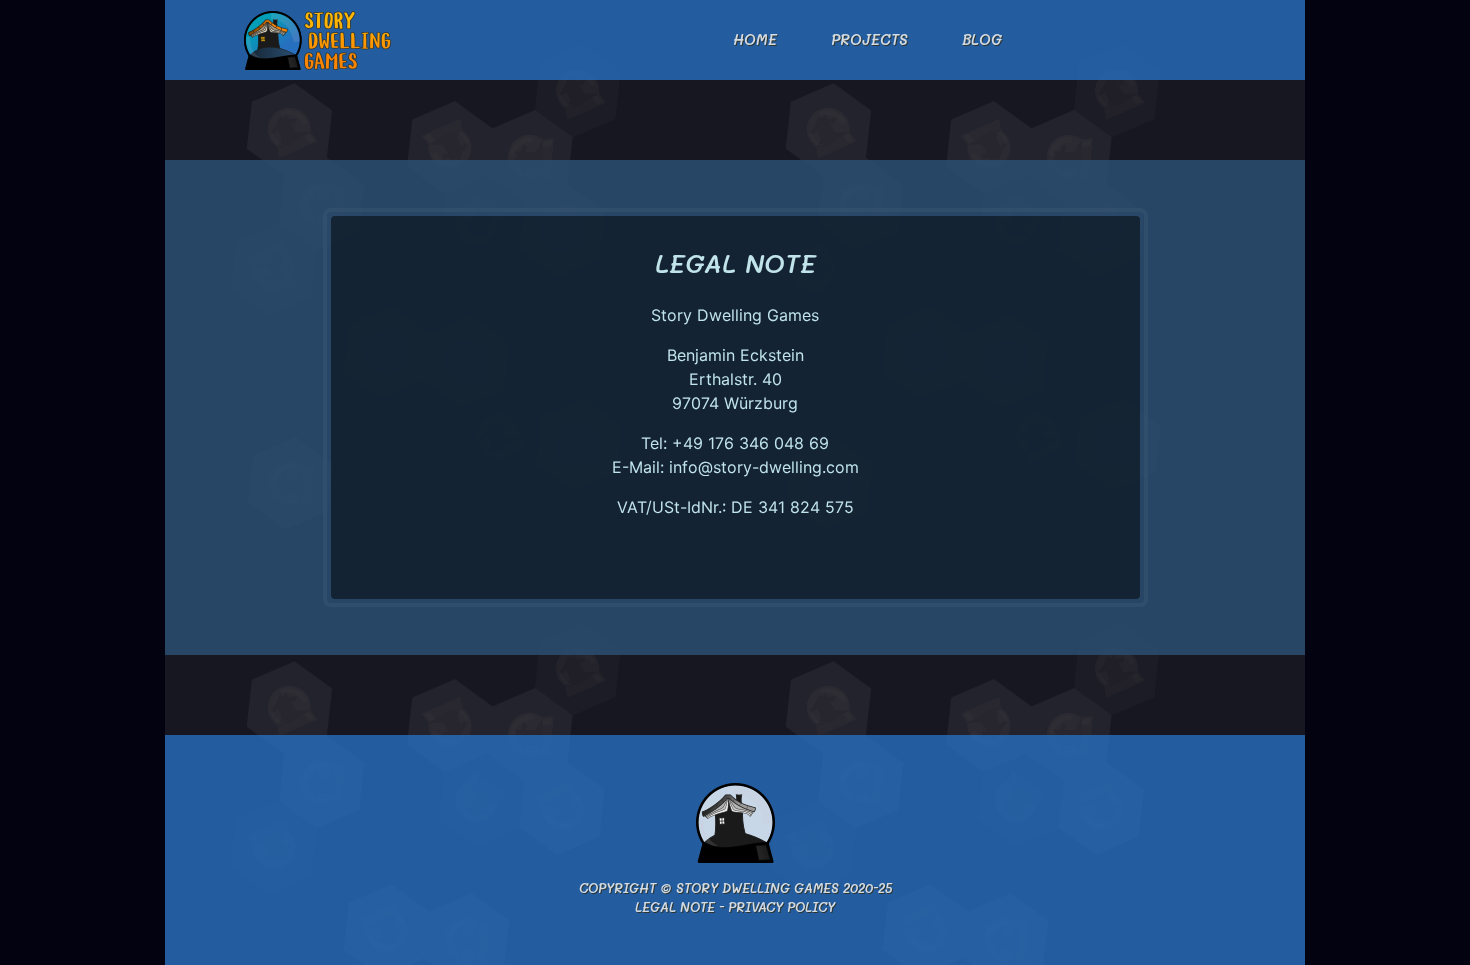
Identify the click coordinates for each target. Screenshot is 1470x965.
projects (869, 39)
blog (982, 39)
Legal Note (675, 907)
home (755, 39)
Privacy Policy (781, 907)
